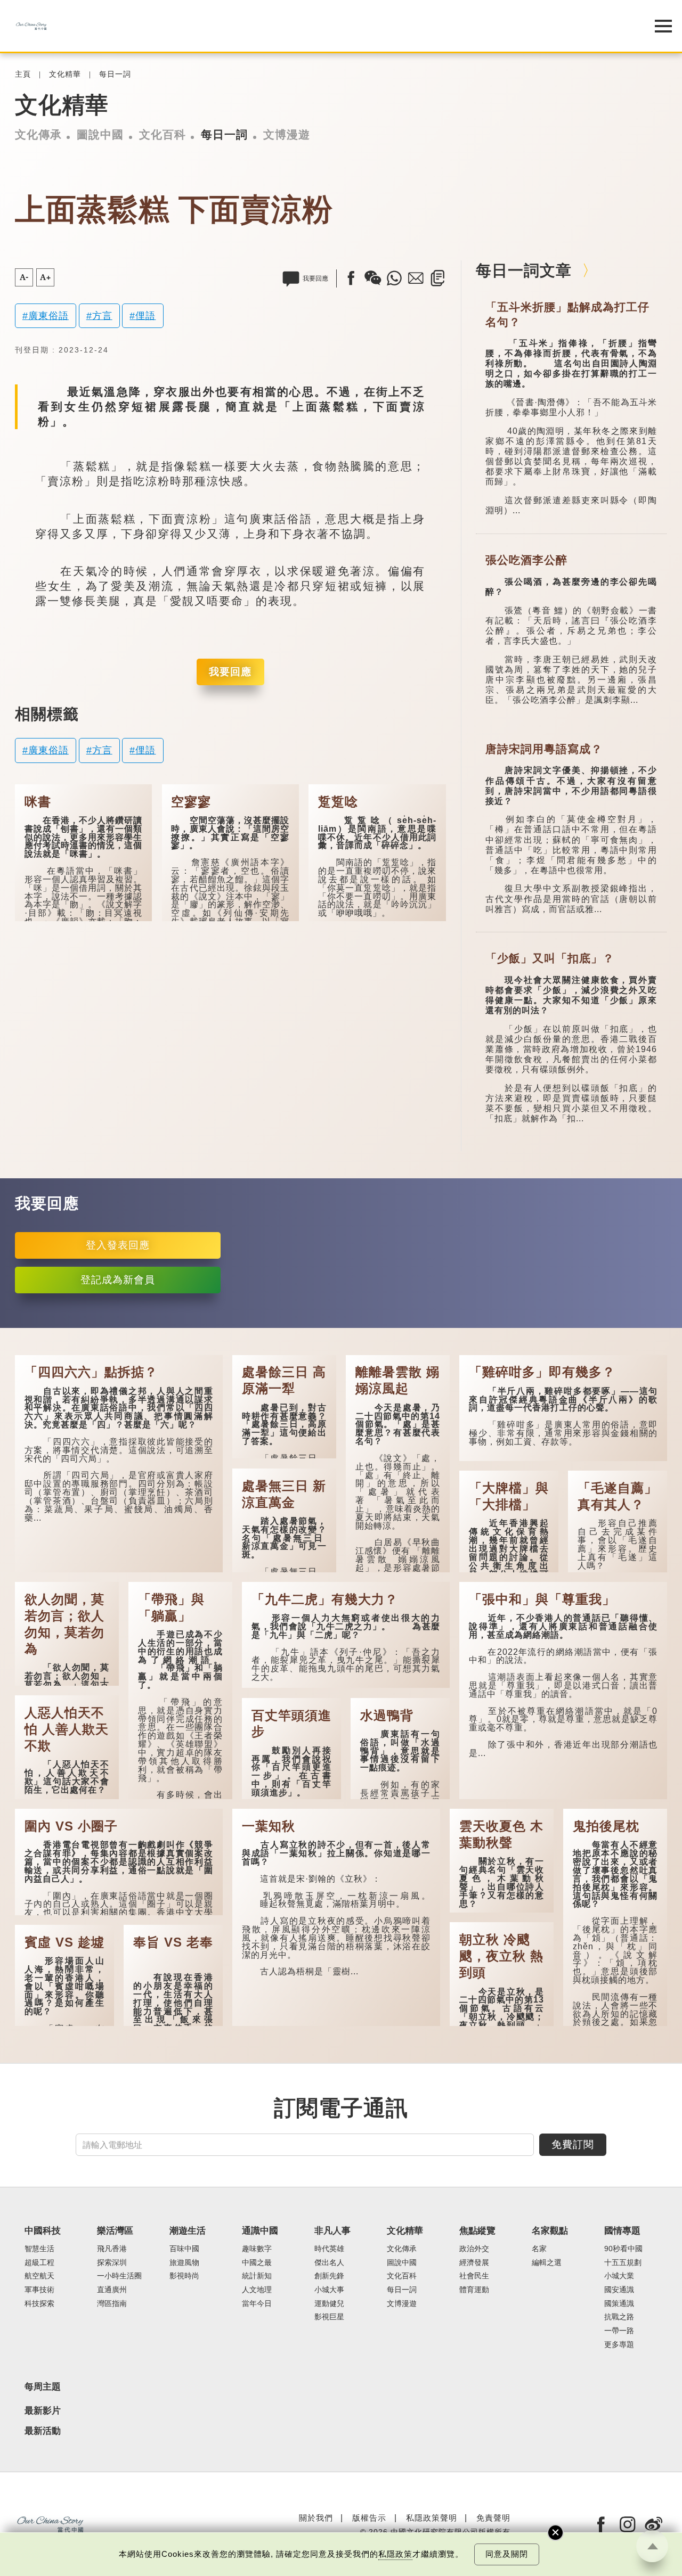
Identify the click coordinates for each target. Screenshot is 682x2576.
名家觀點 (550, 2231)
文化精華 (65, 74)
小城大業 (619, 2276)
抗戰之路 (619, 2317)
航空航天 (39, 2276)
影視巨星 (329, 2317)
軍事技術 (39, 2290)
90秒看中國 (623, 2249)
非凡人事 (332, 2231)
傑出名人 (329, 2263)
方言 (102, 315)
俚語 (145, 315)
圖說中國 (100, 135)
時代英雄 (329, 2249)
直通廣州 (112, 2290)
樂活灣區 (115, 2231)
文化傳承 (38, 135)
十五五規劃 (623, 2263)
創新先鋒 (329, 2276)
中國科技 (43, 2231)
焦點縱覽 (477, 2231)
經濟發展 (474, 2263)
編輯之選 (547, 2263)
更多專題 (619, 2345)
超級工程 (39, 2263)
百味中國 (184, 2249)
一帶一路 (619, 2331)
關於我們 (316, 2518)
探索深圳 (112, 2263)
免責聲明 (493, 2518)
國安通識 (619, 2290)
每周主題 (43, 2387)
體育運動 (474, 2290)
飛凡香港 (112, 2249)
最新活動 (43, 2431)
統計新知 (257, 2276)
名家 (539, 2249)
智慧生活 (39, 2249)
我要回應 (230, 672)
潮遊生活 (188, 2231)
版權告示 (369, 2518)
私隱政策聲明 (432, 2518)
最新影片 (43, 2411)
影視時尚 (184, 2276)
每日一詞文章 (524, 270)
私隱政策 (395, 2554)
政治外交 (474, 2249)
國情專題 (622, 2231)
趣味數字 (257, 2249)
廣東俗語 (48, 315)
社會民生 (474, 2276)
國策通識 (619, 2304)
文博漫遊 (287, 135)
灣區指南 (112, 2304)
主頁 (23, 74)
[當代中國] (314, 26)
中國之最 (257, 2263)
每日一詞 (115, 74)
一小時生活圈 (119, 2276)
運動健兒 (329, 2304)
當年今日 (257, 2304)
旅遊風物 (184, 2263)
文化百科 (163, 135)
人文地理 (257, 2290)
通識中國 (260, 2231)
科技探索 (39, 2304)
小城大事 (329, 2290)
